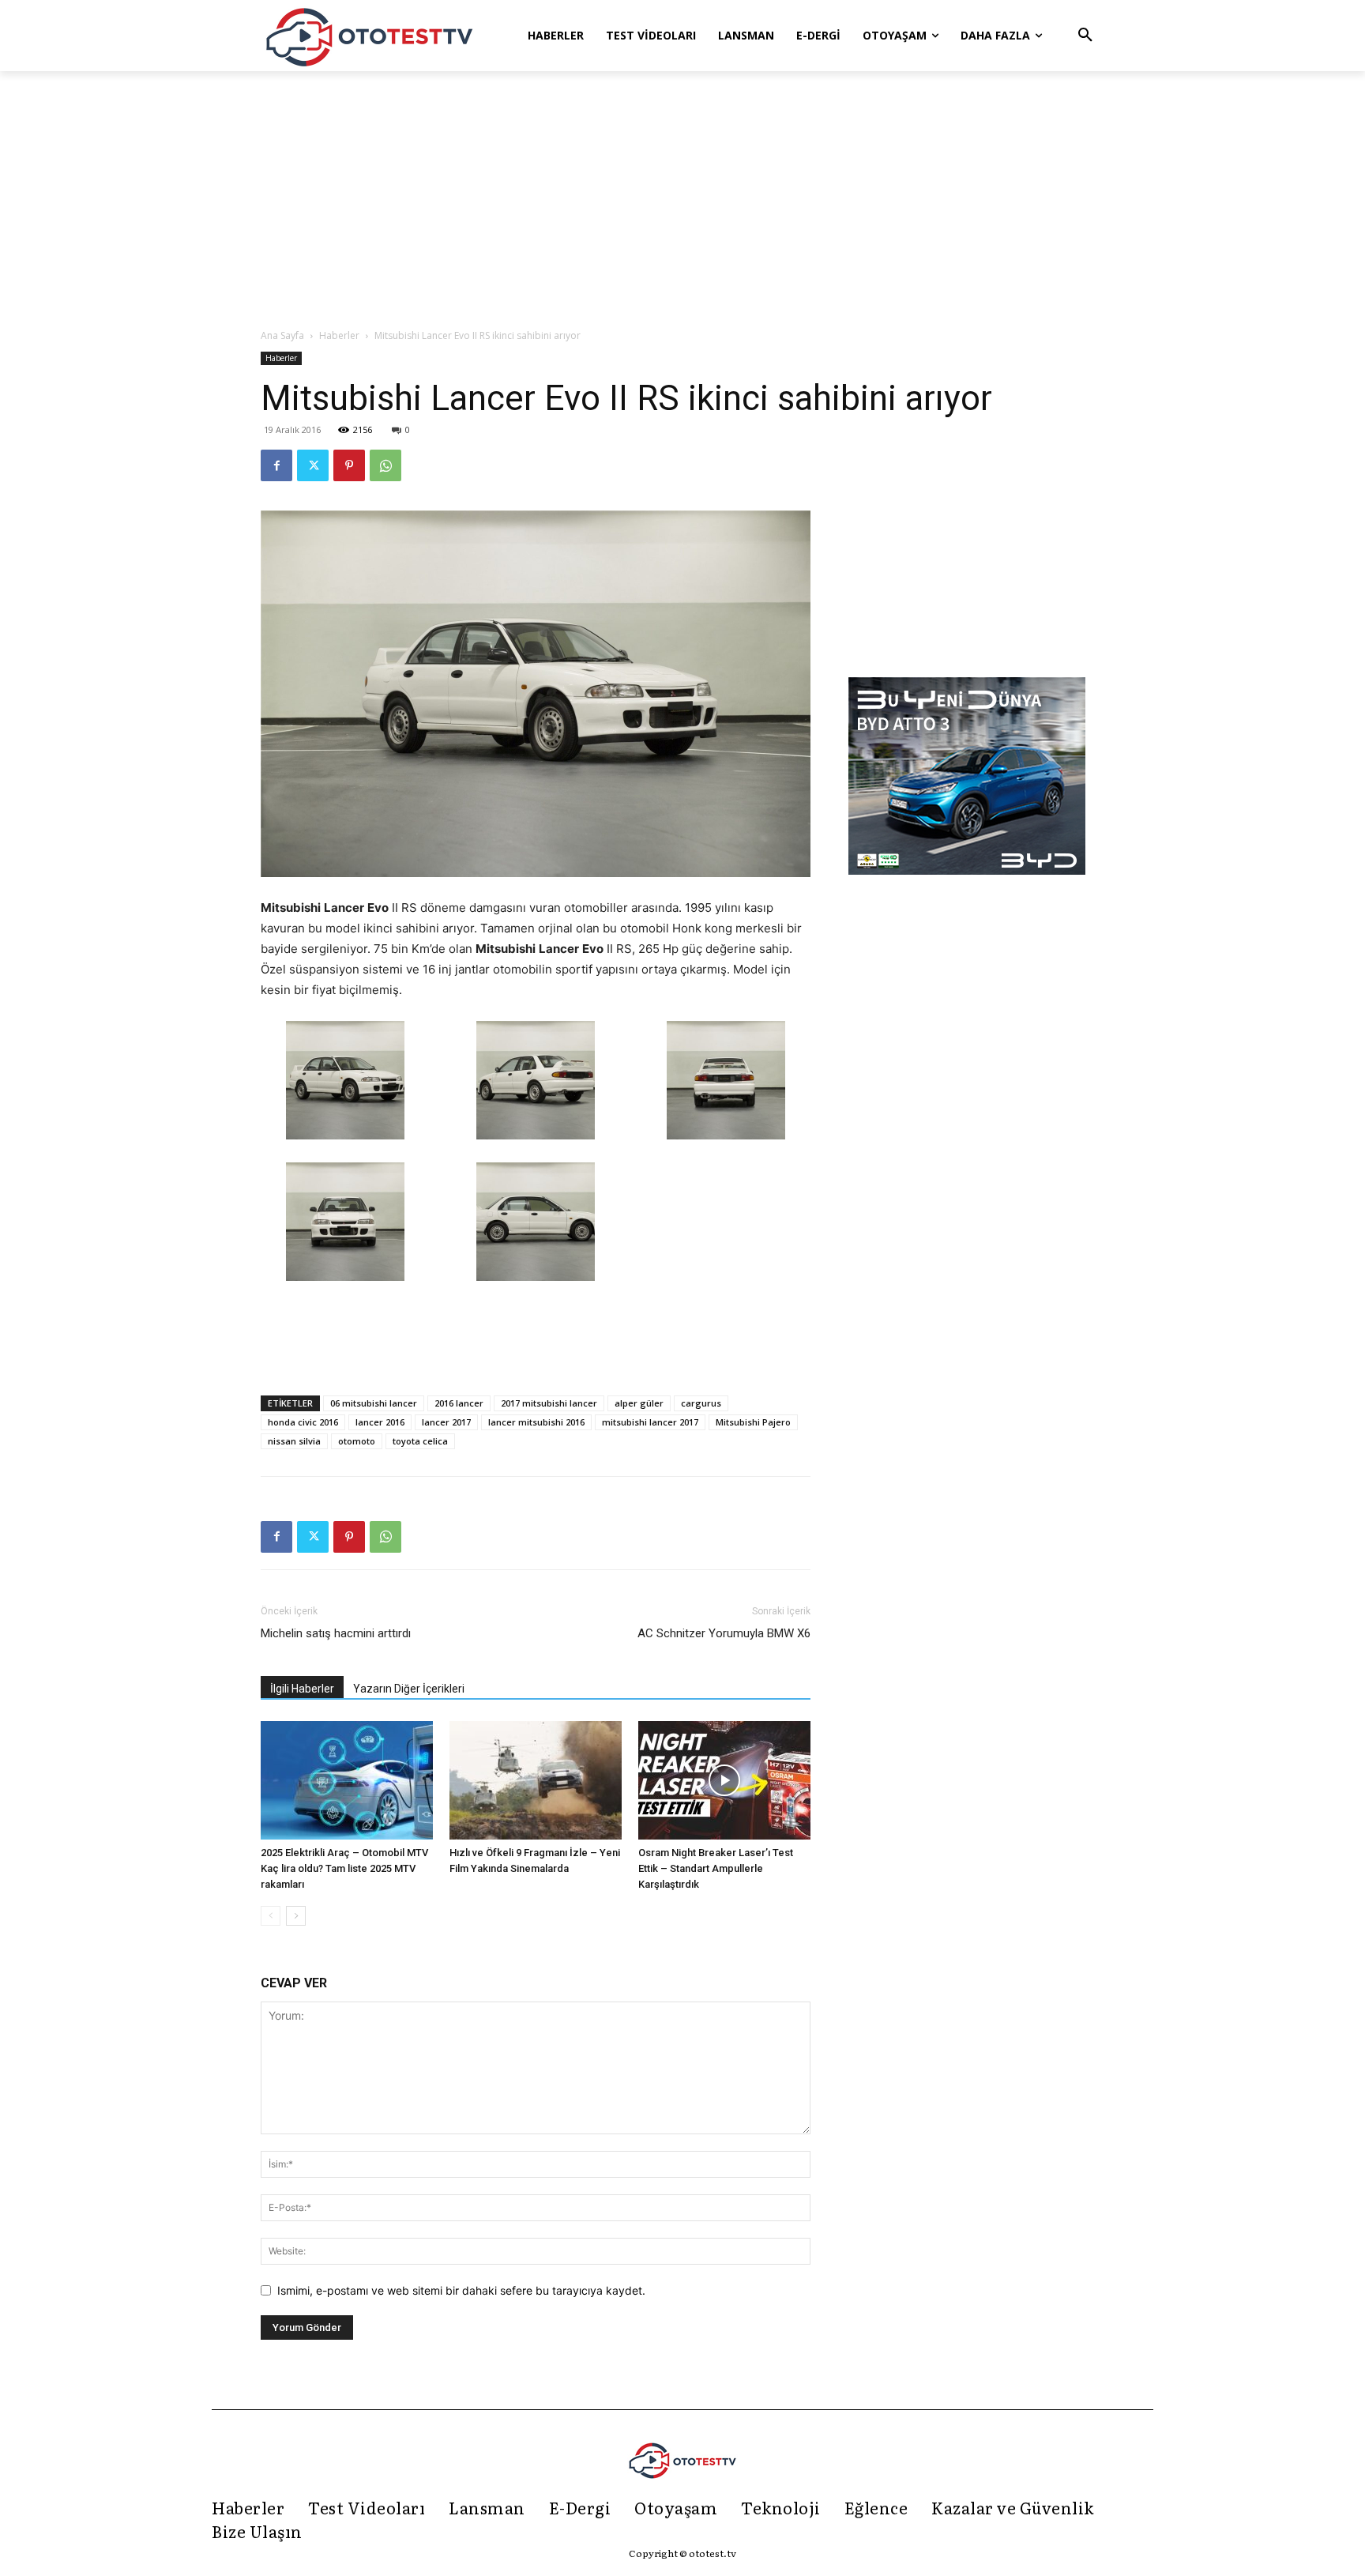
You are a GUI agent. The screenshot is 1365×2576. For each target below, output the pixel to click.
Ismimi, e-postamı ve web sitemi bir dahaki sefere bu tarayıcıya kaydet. (461, 2290)
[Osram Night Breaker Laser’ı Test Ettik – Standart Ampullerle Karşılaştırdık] (724, 1780)
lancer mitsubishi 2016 (536, 1422)
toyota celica (420, 1441)
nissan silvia (294, 1441)
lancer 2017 (446, 1422)
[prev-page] (271, 1916)
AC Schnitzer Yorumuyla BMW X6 (724, 1633)
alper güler (639, 1403)
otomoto (357, 1441)
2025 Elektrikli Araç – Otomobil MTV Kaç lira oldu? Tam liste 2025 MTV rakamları (344, 1868)
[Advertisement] (682, 201)
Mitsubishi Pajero (753, 1422)
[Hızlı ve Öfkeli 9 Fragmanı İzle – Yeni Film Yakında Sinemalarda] (536, 1780)
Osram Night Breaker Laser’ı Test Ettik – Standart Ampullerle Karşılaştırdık (716, 1868)
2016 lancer (459, 1403)
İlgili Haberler (302, 1689)
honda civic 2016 (303, 1422)
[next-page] (296, 1916)
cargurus (701, 1403)
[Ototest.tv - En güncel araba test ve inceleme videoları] (370, 36)
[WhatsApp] (385, 465)
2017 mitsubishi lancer (549, 1403)
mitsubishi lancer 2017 (650, 1422)
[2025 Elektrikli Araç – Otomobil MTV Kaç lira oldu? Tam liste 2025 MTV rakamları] (347, 1780)
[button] (1085, 36)
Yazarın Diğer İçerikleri (409, 1689)
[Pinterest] (349, 465)
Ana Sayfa (282, 335)
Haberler (339, 335)
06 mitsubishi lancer (374, 1403)
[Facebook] (276, 465)
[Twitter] (313, 465)
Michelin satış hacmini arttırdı (336, 1633)
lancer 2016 (380, 1422)
